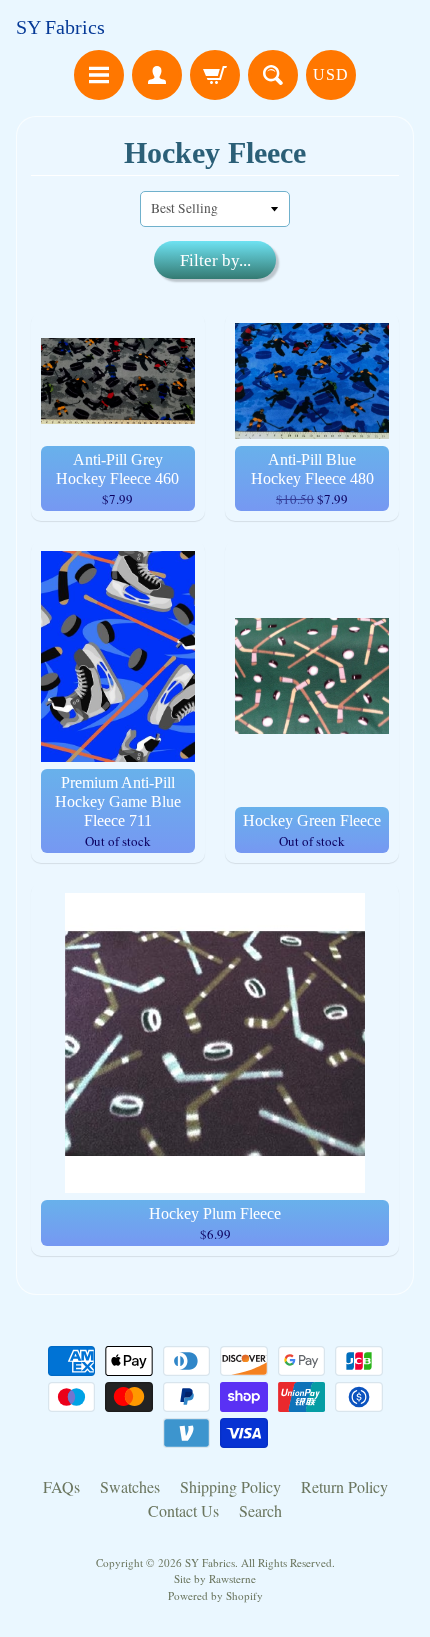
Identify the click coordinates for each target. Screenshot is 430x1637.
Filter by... (215, 260)
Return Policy (344, 1486)
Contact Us (183, 1510)
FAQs (61, 1486)
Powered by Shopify (215, 1595)
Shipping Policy (230, 1486)
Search (260, 1510)
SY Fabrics (60, 27)
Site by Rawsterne (215, 1578)
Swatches (130, 1486)
